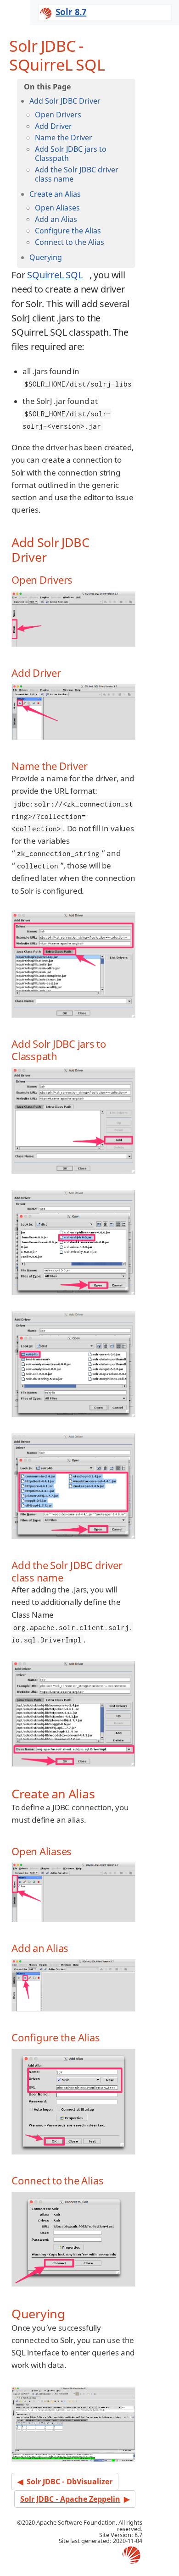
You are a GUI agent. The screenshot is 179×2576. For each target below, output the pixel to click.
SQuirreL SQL (55, 275)
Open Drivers (58, 115)
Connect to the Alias (70, 242)
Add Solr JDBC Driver (65, 101)
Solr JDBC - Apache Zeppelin (70, 2499)
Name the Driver (64, 138)
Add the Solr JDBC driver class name (77, 174)
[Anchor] (53, 556)
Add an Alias (56, 219)
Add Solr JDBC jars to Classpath (71, 154)
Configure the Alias (68, 231)
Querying (46, 257)
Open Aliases (57, 208)
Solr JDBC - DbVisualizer (70, 2482)
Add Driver (53, 126)
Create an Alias (55, 194)
